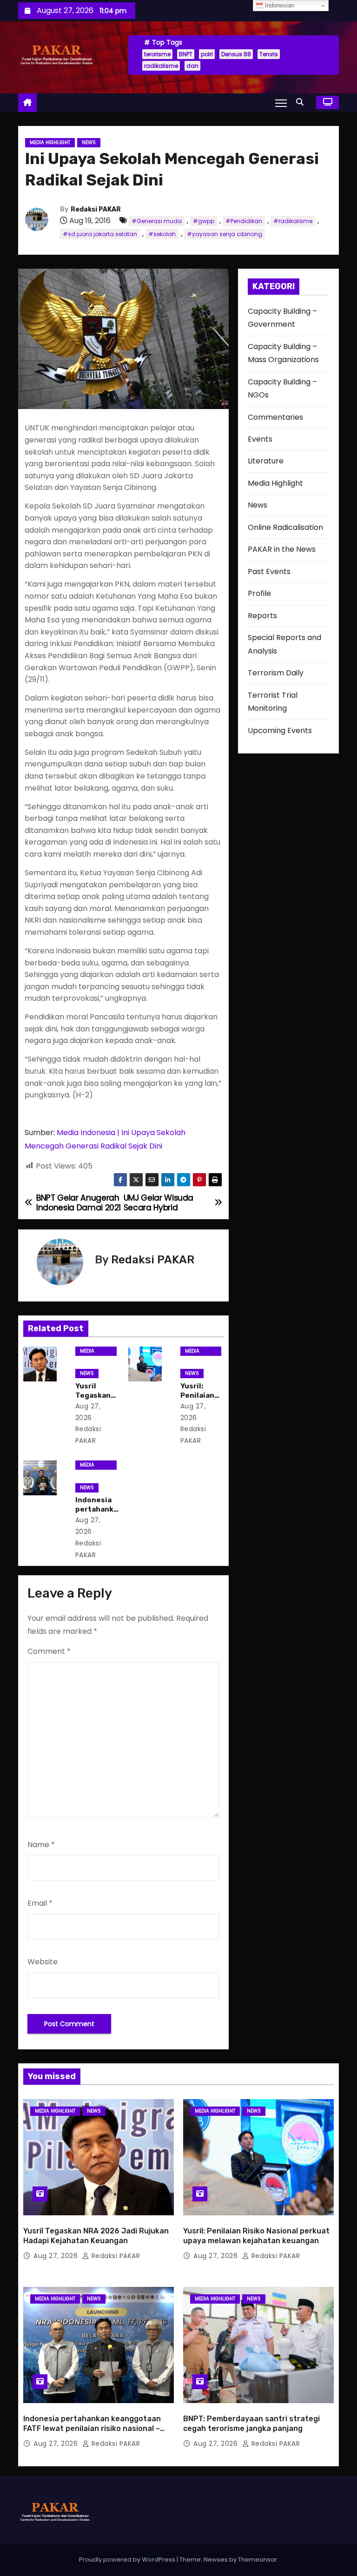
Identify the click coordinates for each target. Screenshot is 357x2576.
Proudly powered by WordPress (128, 2559)
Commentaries (275, 417)
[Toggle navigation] (281, 103)
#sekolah (162, 234)
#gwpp (204, 221)
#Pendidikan (244, 221)
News (89, 142)
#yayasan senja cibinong (225, 234)
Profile (259, 593)
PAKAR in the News (282, 549)
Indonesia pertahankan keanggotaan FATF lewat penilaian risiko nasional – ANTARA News (92, 2429)
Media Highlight (50, 142)
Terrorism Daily (276, 673)
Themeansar (258, 2559)
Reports (262, 616)
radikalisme (161, 66)
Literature (266, 461)
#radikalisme (293, 221)
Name (41, 1845)
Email (40, 1903)
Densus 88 (236, 54)
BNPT (186, 54)
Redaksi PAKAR (96, 209)
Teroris (269, 54)
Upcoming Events (280, 730)
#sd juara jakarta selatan (100, 234)
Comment (49, 1651)
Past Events (269, 571)
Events (260, 439)
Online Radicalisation (285, 527)
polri (207, 54)
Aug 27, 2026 (57, 2256)
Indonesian (279, 5)
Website (43, 1962)
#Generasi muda (157, 221)
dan (192, 66)
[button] (302, 102)
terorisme (157, 54)
